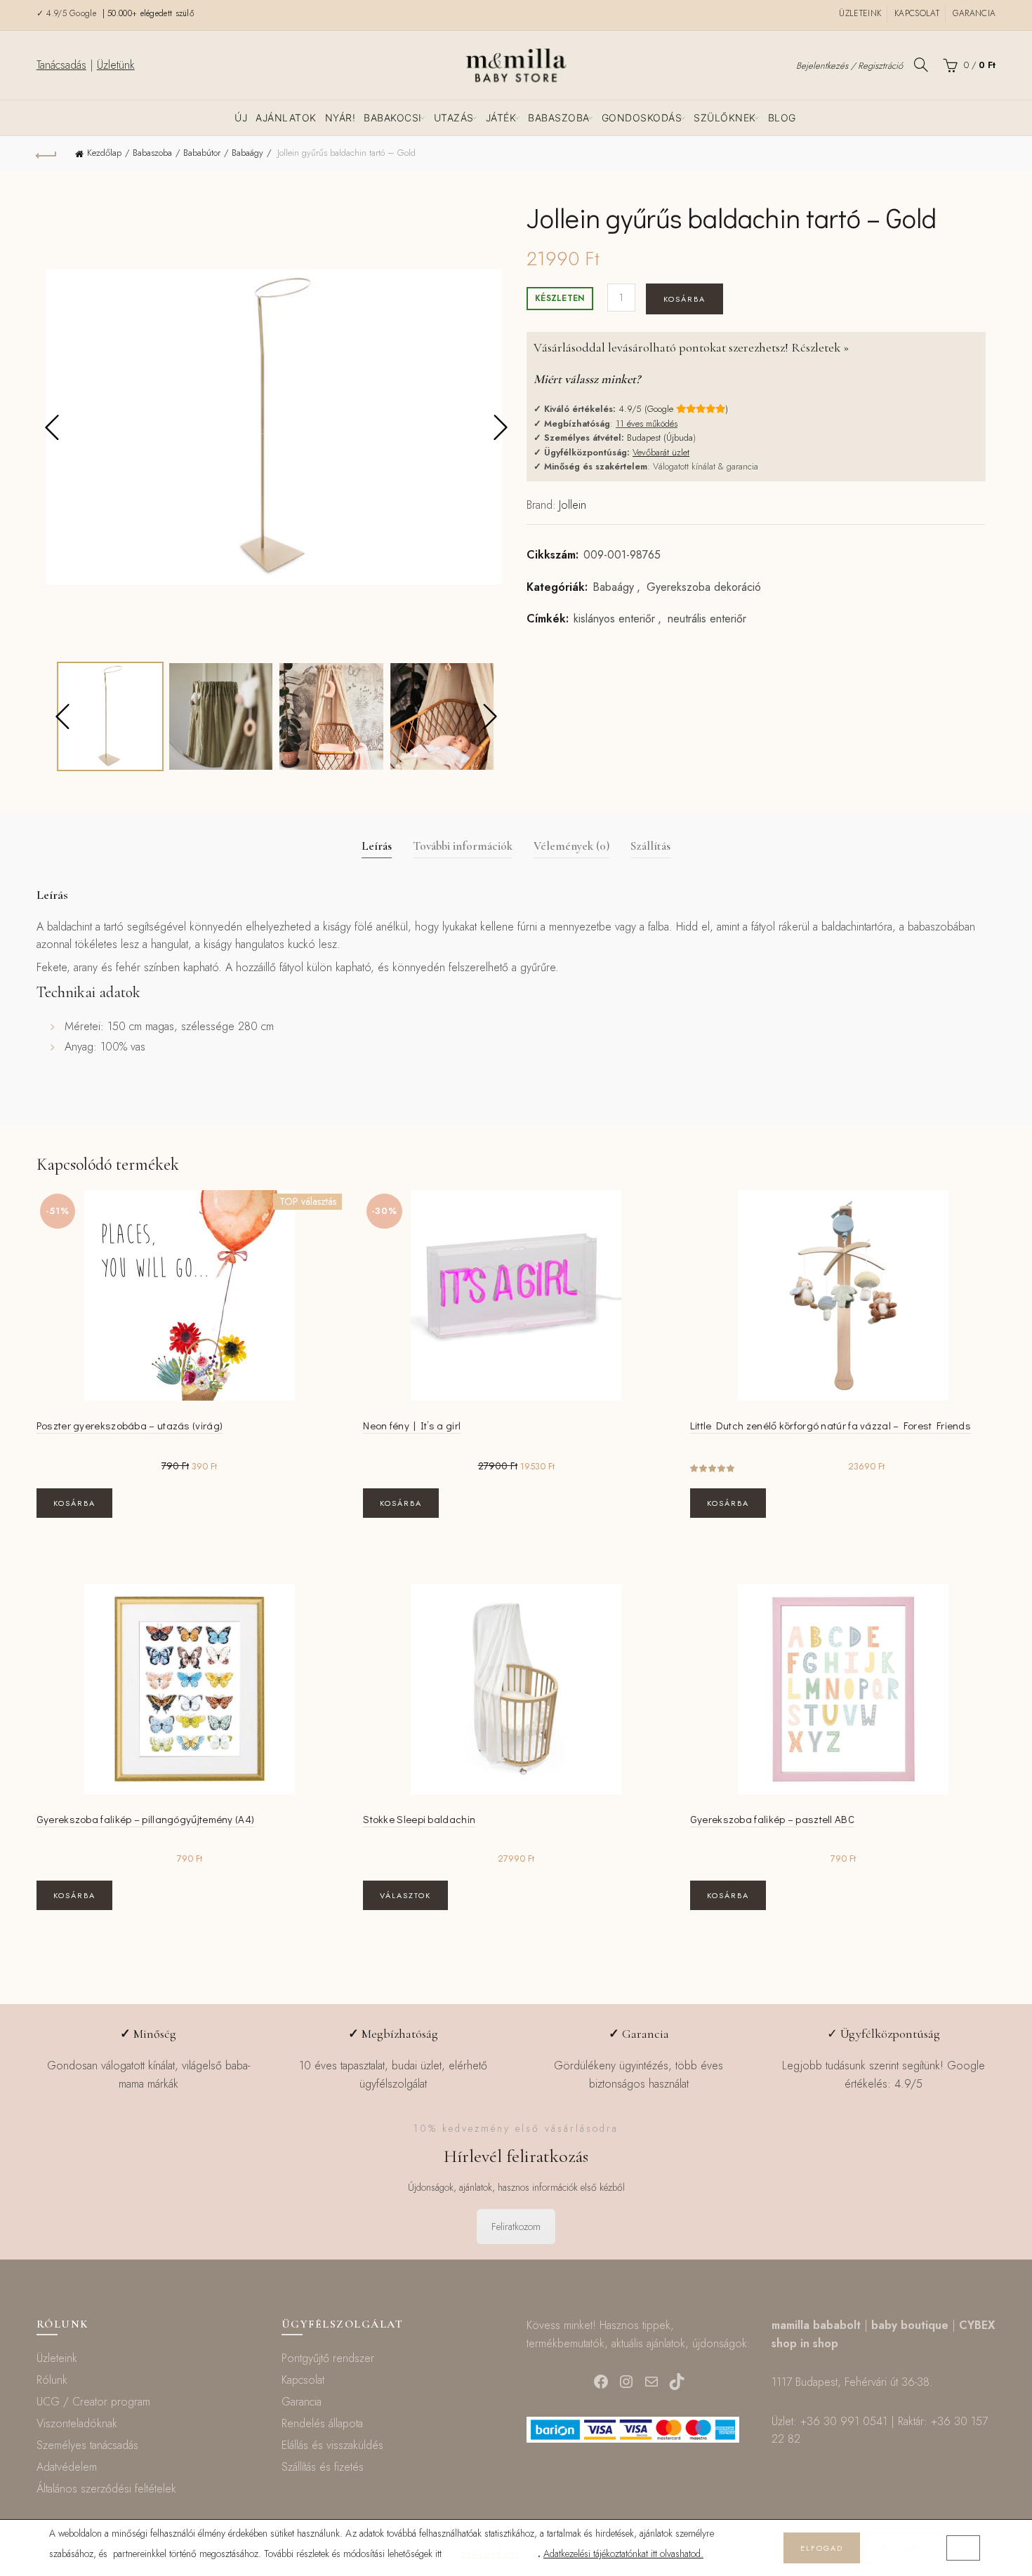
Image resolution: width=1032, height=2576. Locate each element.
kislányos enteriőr (614, 619)
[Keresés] (921, 65)
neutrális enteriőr (707, 619)
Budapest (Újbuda (660, 438)
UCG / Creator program (93, 2402)
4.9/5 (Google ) (673, 409)
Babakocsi (393, 118)
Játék (501, 118)
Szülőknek (725, 118)
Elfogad (822, 2548)
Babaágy (247, 153)
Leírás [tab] (377, 846)
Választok (405, 1895)
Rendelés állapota (322, 2423)
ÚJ (241, 118)
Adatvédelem (67, 2467)
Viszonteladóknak (77, 2423)
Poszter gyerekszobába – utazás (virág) (130, 1425)
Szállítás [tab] (650, 846)
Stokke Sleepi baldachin (419, 1819)
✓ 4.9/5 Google (68, 13)
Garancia (974, 13)
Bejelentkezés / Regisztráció (849, 66)
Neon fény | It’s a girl (412, 1425)
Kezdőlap (104, 153)
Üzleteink (860, 13)
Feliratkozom (516, 2227)
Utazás (454, 118)
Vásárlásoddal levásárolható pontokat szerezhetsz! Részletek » (691, 347)
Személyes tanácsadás (87, 2445)
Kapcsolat (917, 13)
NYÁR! (340, 118)
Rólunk (52, 2380)
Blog (782, 118)
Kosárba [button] (74, 1503)
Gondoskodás (642, 118)
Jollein (573, 505)
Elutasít (903, 2548)
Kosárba (684, 299)
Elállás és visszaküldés (332, 2445)
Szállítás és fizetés (323, 2467)
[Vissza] (47, 154)
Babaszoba (559, 118)
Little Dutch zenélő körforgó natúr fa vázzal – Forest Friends (831, 1425)
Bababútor (202, 153)
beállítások (491, 2554)
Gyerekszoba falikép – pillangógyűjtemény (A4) (146, 1819)
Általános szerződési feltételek (106, 2489)
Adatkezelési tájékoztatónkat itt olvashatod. (623, 2554)
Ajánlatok (286, 118)
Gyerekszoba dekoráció (704, 587)
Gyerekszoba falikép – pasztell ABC (772, 1819)
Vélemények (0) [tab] (571, 846)
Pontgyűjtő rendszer (328, 2358)
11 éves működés (647, 423)
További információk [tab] (463, 846)
